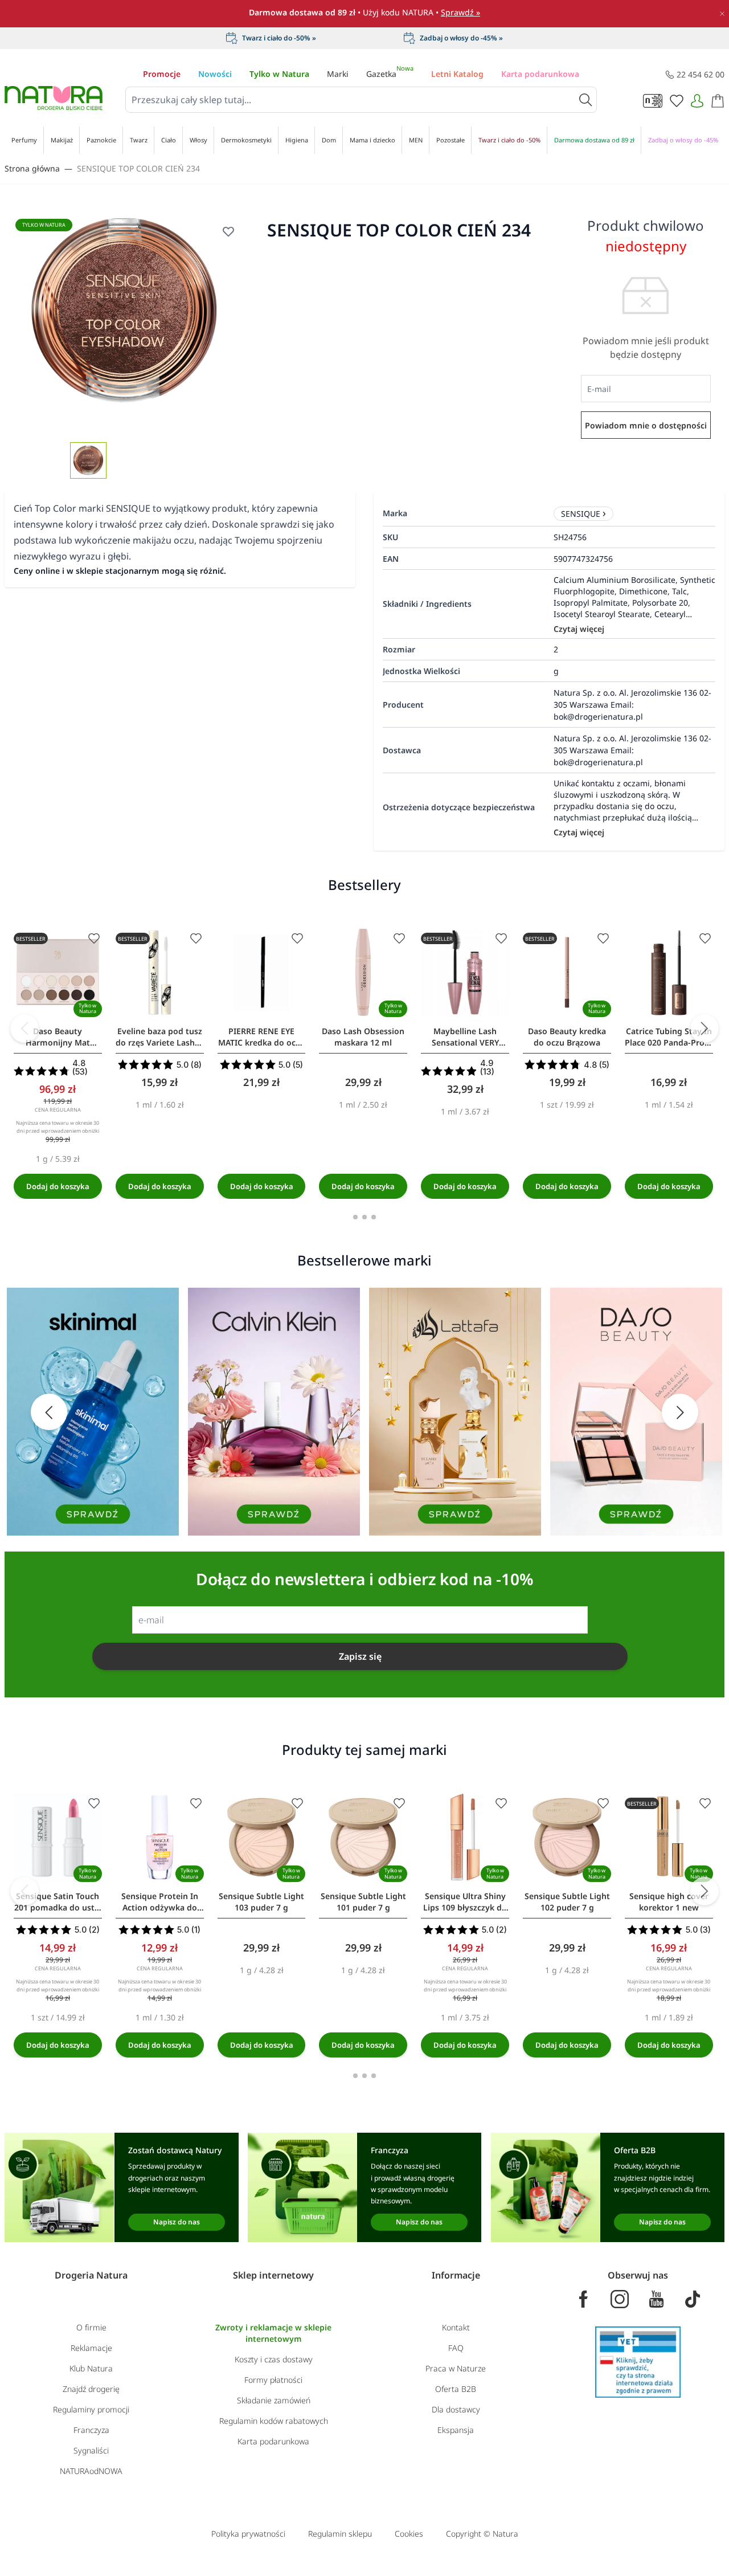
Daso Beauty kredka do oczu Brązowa (567, 1037)
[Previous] (24, 1028)
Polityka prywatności (248, 2534)
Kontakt (456, 2327)
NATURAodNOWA (91, 2471)
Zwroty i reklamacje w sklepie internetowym (273, 2333)
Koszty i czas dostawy (274, 2359)
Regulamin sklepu (340, 2534)
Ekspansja (456, 2430)
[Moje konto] (697, 101)
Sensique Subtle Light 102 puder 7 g (567, 1902)
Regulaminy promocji (91, 2409)
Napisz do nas (177, 2222)
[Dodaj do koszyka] (58, 1186)
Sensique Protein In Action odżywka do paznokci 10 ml (160, 1902)
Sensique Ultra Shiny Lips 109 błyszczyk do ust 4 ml (465, 1902)
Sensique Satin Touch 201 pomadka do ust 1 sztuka (58, 1902)
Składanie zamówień (274, 2400)
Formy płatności (273, 2380)
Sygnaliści (91, 2450)
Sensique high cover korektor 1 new (669, 1902)
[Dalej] (705, 1028)
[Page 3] (374, 1217)
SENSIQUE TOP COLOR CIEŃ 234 (138, 168)
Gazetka (390, 74)
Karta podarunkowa (540, 74)
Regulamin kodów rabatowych (274, 2421)
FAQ (456, 2348)
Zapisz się (360, 1656)
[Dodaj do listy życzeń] (94, 938)
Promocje (162, 74)
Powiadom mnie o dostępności (646, 425)
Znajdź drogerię (91, 2389)
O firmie (91, 2327)
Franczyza (91, 2430)
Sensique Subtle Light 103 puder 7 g (261, 1902)
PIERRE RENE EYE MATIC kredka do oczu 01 (261, 1037)
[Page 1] (355, 1217)
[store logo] (54, 98)
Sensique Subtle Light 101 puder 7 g (363, 1902)
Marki (338, 74)
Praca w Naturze (456, 2368)
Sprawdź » (460, 12)
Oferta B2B (456, 2389)
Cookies (409, 2534)
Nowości (215, 74)
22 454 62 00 (701, 74)
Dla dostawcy (456, 2409)
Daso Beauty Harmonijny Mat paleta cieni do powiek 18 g (58, 1037)
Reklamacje (91, 2348)
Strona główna (32, 168)
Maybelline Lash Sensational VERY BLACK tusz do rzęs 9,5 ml (465, 1037)
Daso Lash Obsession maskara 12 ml (363, 1037)
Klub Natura (91, 2368)
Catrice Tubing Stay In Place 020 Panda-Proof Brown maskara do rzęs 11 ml (669, 1037)
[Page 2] (364, 1217)
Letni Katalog (457, 74)
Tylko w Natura (279, 74)
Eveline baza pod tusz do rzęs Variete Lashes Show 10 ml (159, 1037)
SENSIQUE (581, 514)
